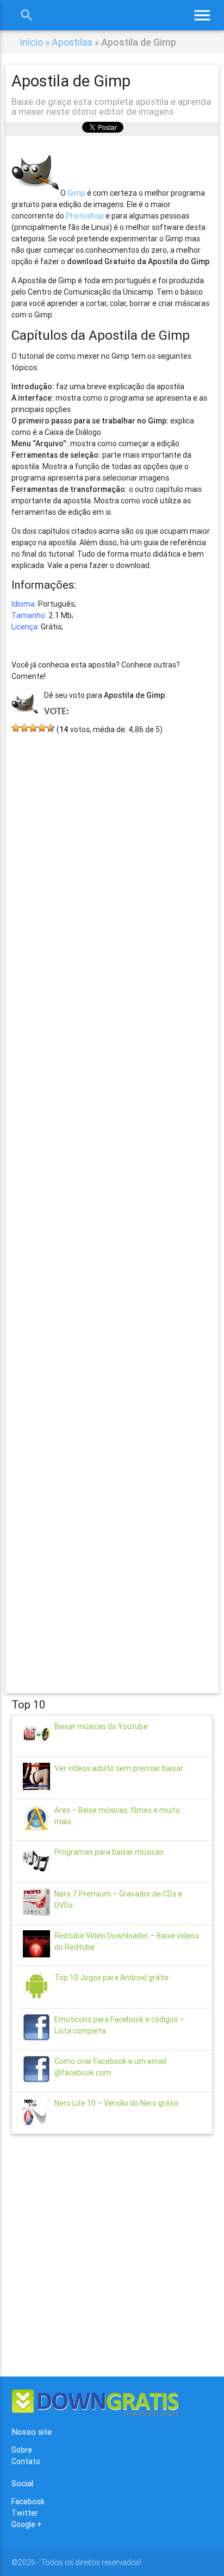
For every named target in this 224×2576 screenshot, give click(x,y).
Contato (26, 2461)
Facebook (28, 2502)
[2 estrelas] (24, 728)
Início (31, 42)
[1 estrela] (16, 728)
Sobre (22, 2450)
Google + (27, 2524)
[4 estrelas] (42, 728)
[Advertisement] (112, 1198)
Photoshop (85, 216)
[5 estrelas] (51, 728)
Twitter (25, 2513)
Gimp (76, 193)
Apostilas (72, 42)
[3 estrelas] (33, 728)
